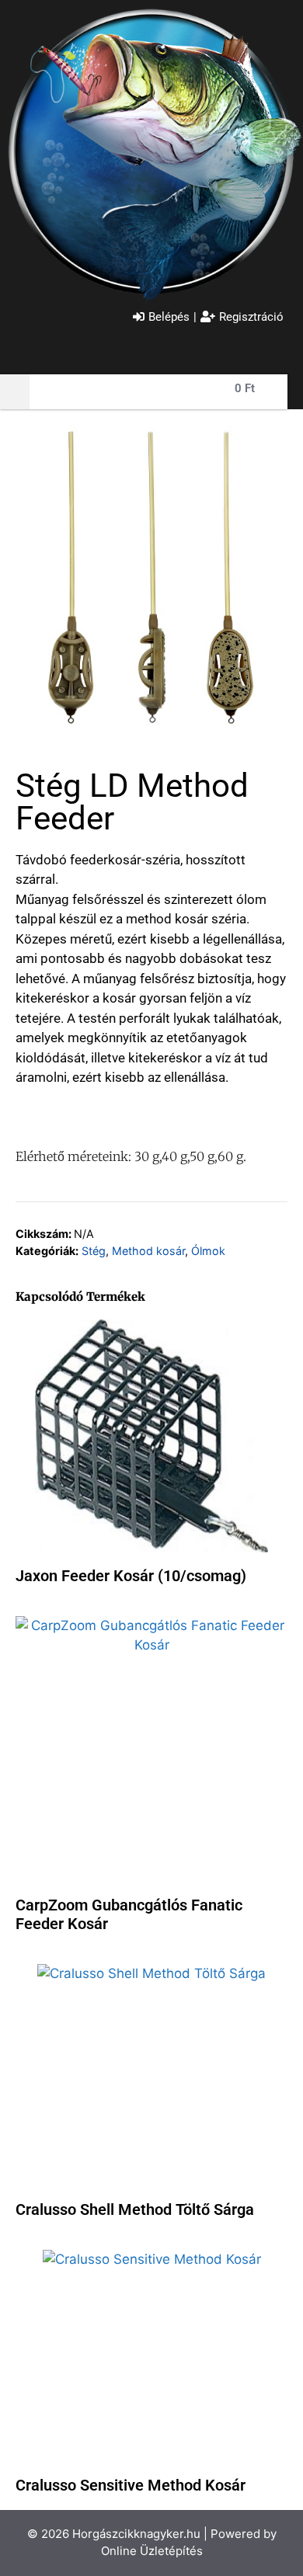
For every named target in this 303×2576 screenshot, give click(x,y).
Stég (94, 1251)
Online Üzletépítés (152, 2551)
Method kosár (148, 1251)
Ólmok (208, 1251)
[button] (15, 392)
